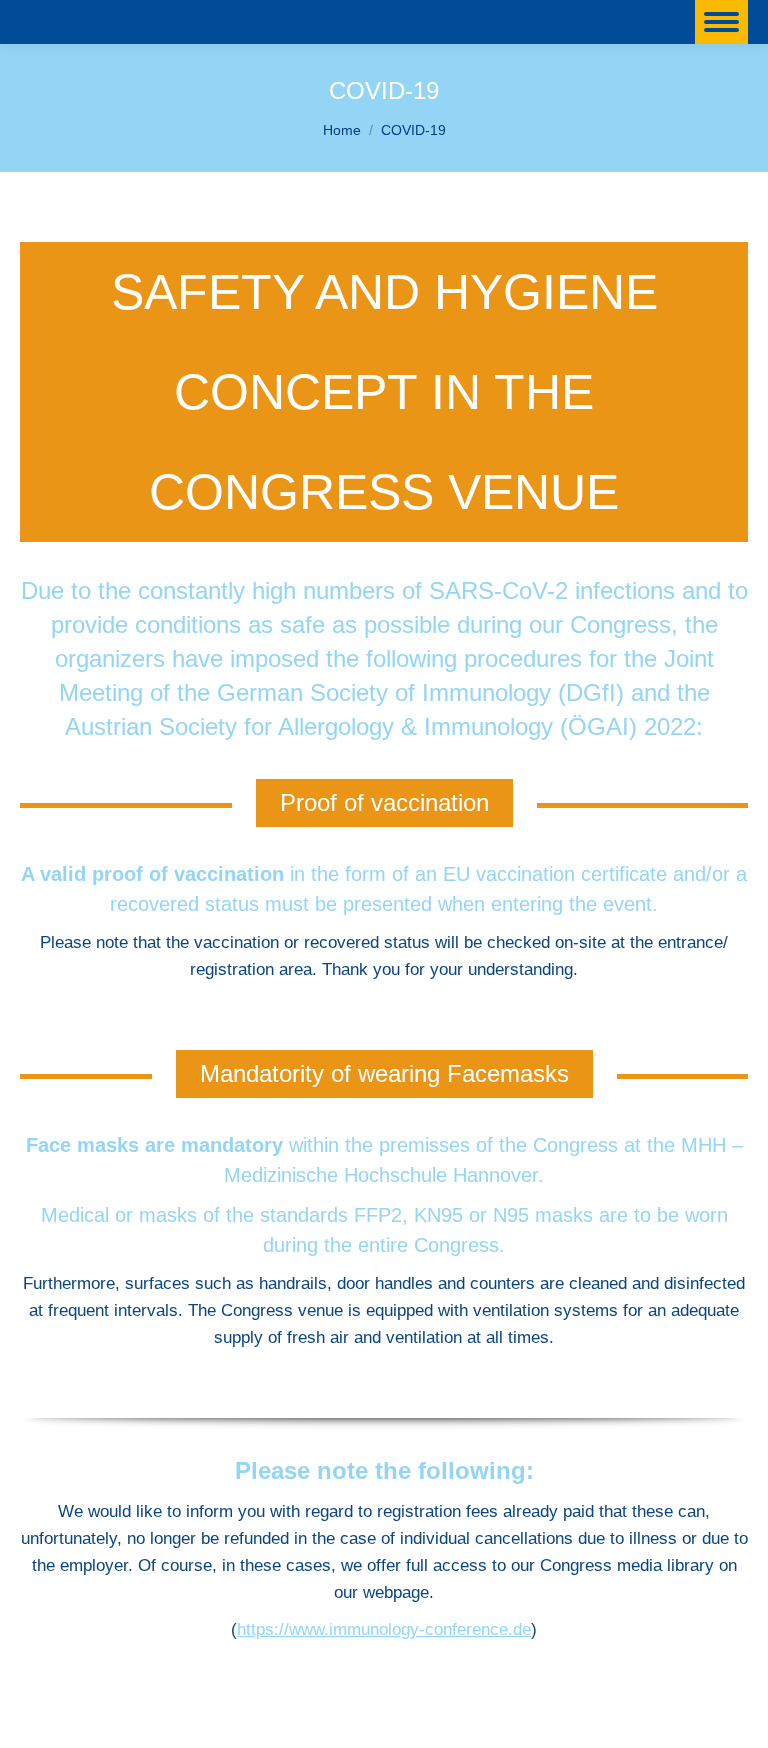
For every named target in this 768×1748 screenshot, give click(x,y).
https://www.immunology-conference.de (384, 1629)
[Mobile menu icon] (721, 22)
